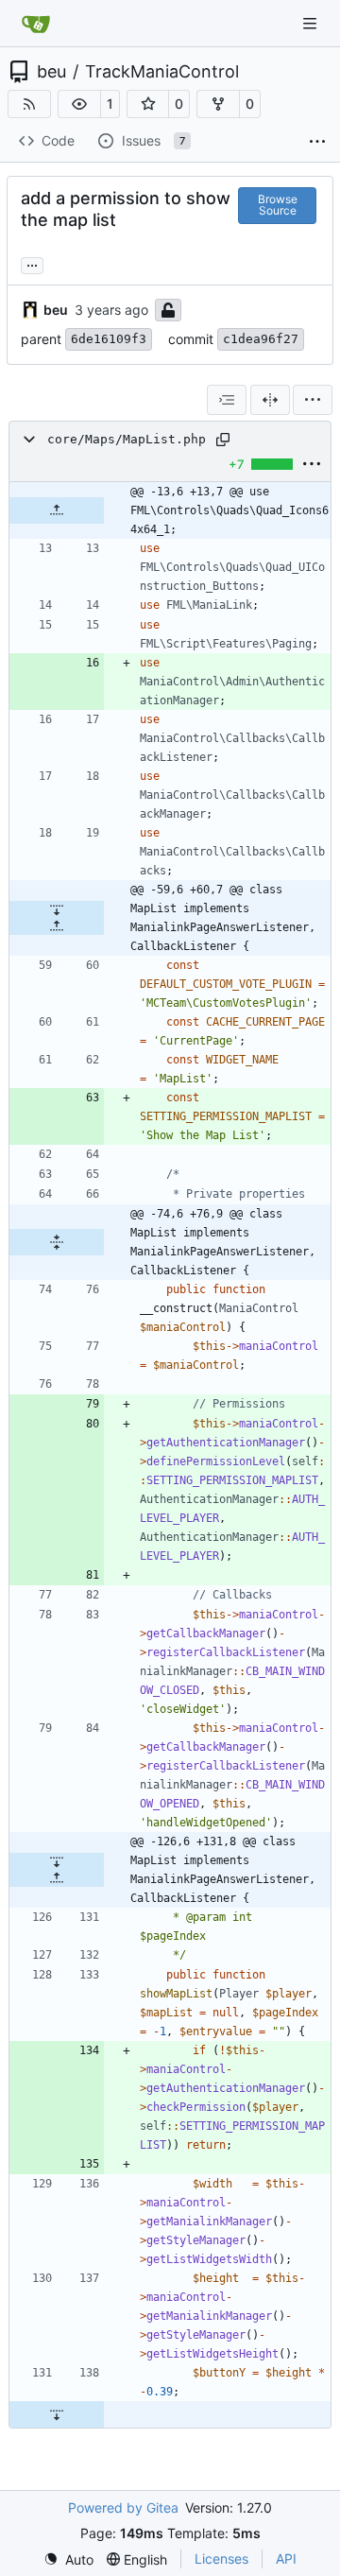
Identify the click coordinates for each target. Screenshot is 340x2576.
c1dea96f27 (261, 339)
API (286, 2559)
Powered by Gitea (123, 2507)
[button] (79, 104)
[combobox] (227, 400)
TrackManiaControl (162, 72)
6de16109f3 (109, 339)
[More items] (317, 142)
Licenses (221, 2559)
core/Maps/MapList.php (127, 439)
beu (51, 72)
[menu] (313, 400)
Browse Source (278, 205)
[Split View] (270, 400)
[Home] (36, 24)
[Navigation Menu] (312, 23)
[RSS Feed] (29, 104)
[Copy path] (223, 440)
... (32, 263)
